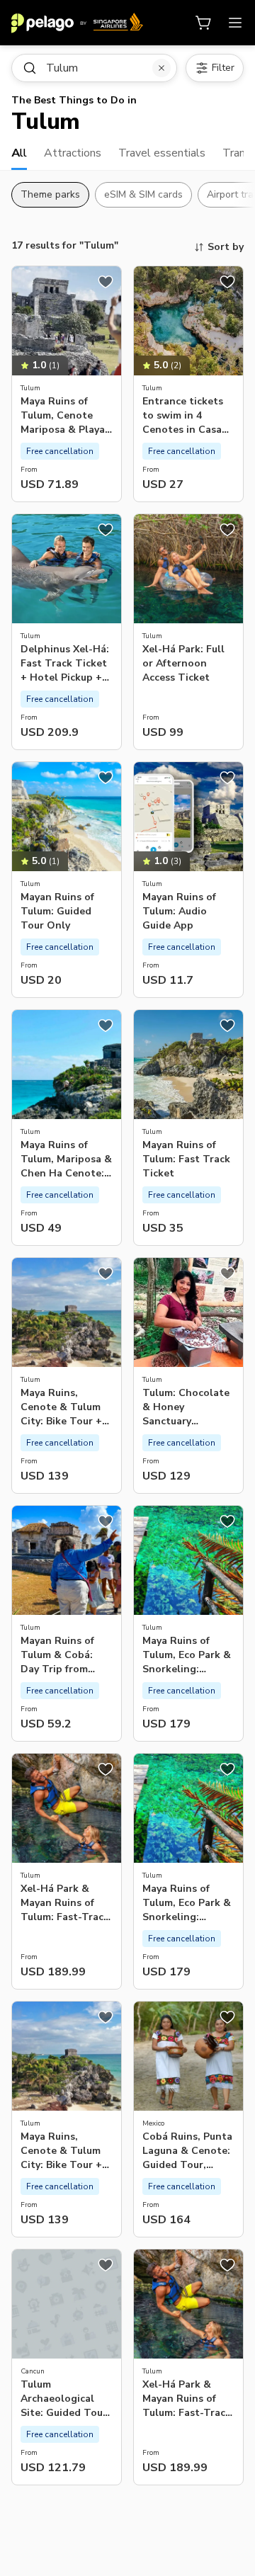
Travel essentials (162, 153)
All (19, 153)
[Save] (106, 282)
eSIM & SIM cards (143, 194)
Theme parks (50, 194)
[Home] (77, 23)
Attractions (73, 153)
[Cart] (204, 23)
